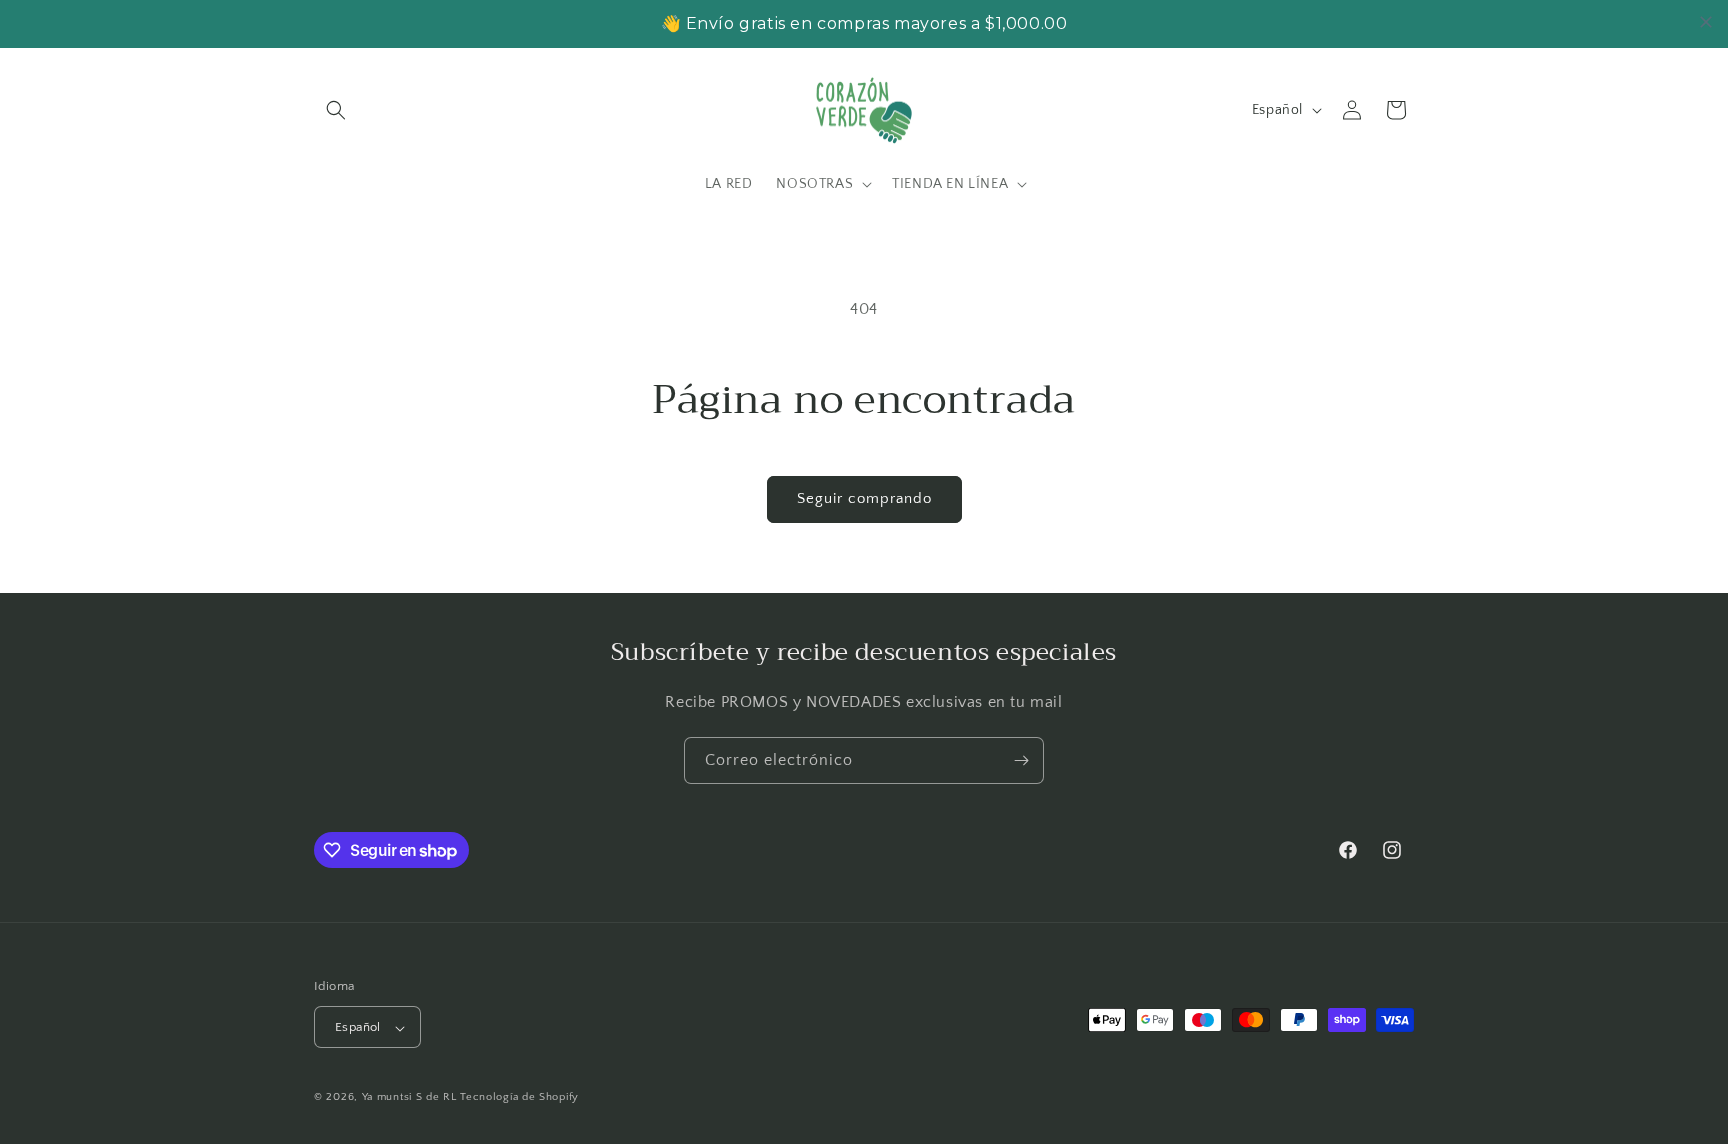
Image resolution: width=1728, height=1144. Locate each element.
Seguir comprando (864, 498)
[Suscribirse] (1021, 760)
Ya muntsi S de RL (409, 1098)
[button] (336, 110)
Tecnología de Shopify (519, 1098)
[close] (1706, 22)
